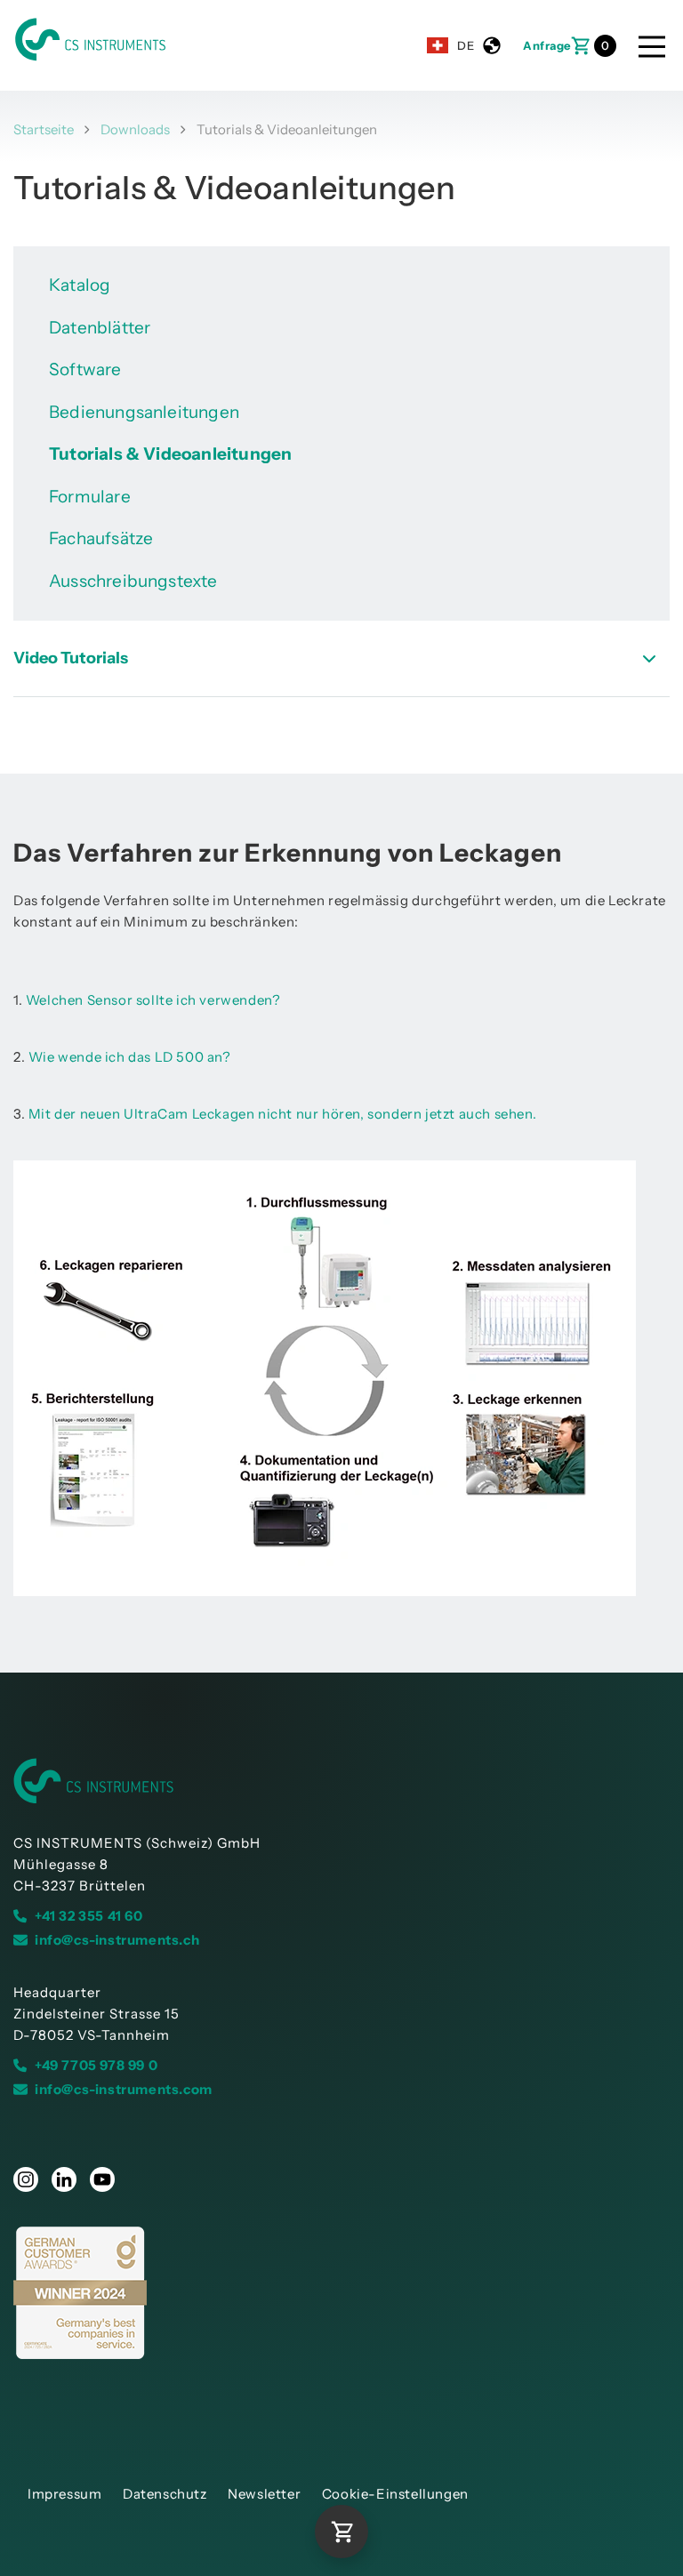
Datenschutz (165, 2494)
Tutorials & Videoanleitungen (170, 454)
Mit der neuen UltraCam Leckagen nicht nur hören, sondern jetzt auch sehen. (282, 1114)
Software (85, 369)
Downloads (135, 129)
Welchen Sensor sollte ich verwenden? (153, 1000)
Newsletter (264, 2494)
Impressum (64, 2494)
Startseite (44, 129)
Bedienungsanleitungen (144, 412)
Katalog (80, 285)
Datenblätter (100, 328)
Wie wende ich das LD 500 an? (130, 1057)
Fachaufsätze (101, 538)
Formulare (90, 497)
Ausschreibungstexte (133, 581)
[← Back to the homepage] (341, 1781)
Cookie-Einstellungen (395, 2494)
